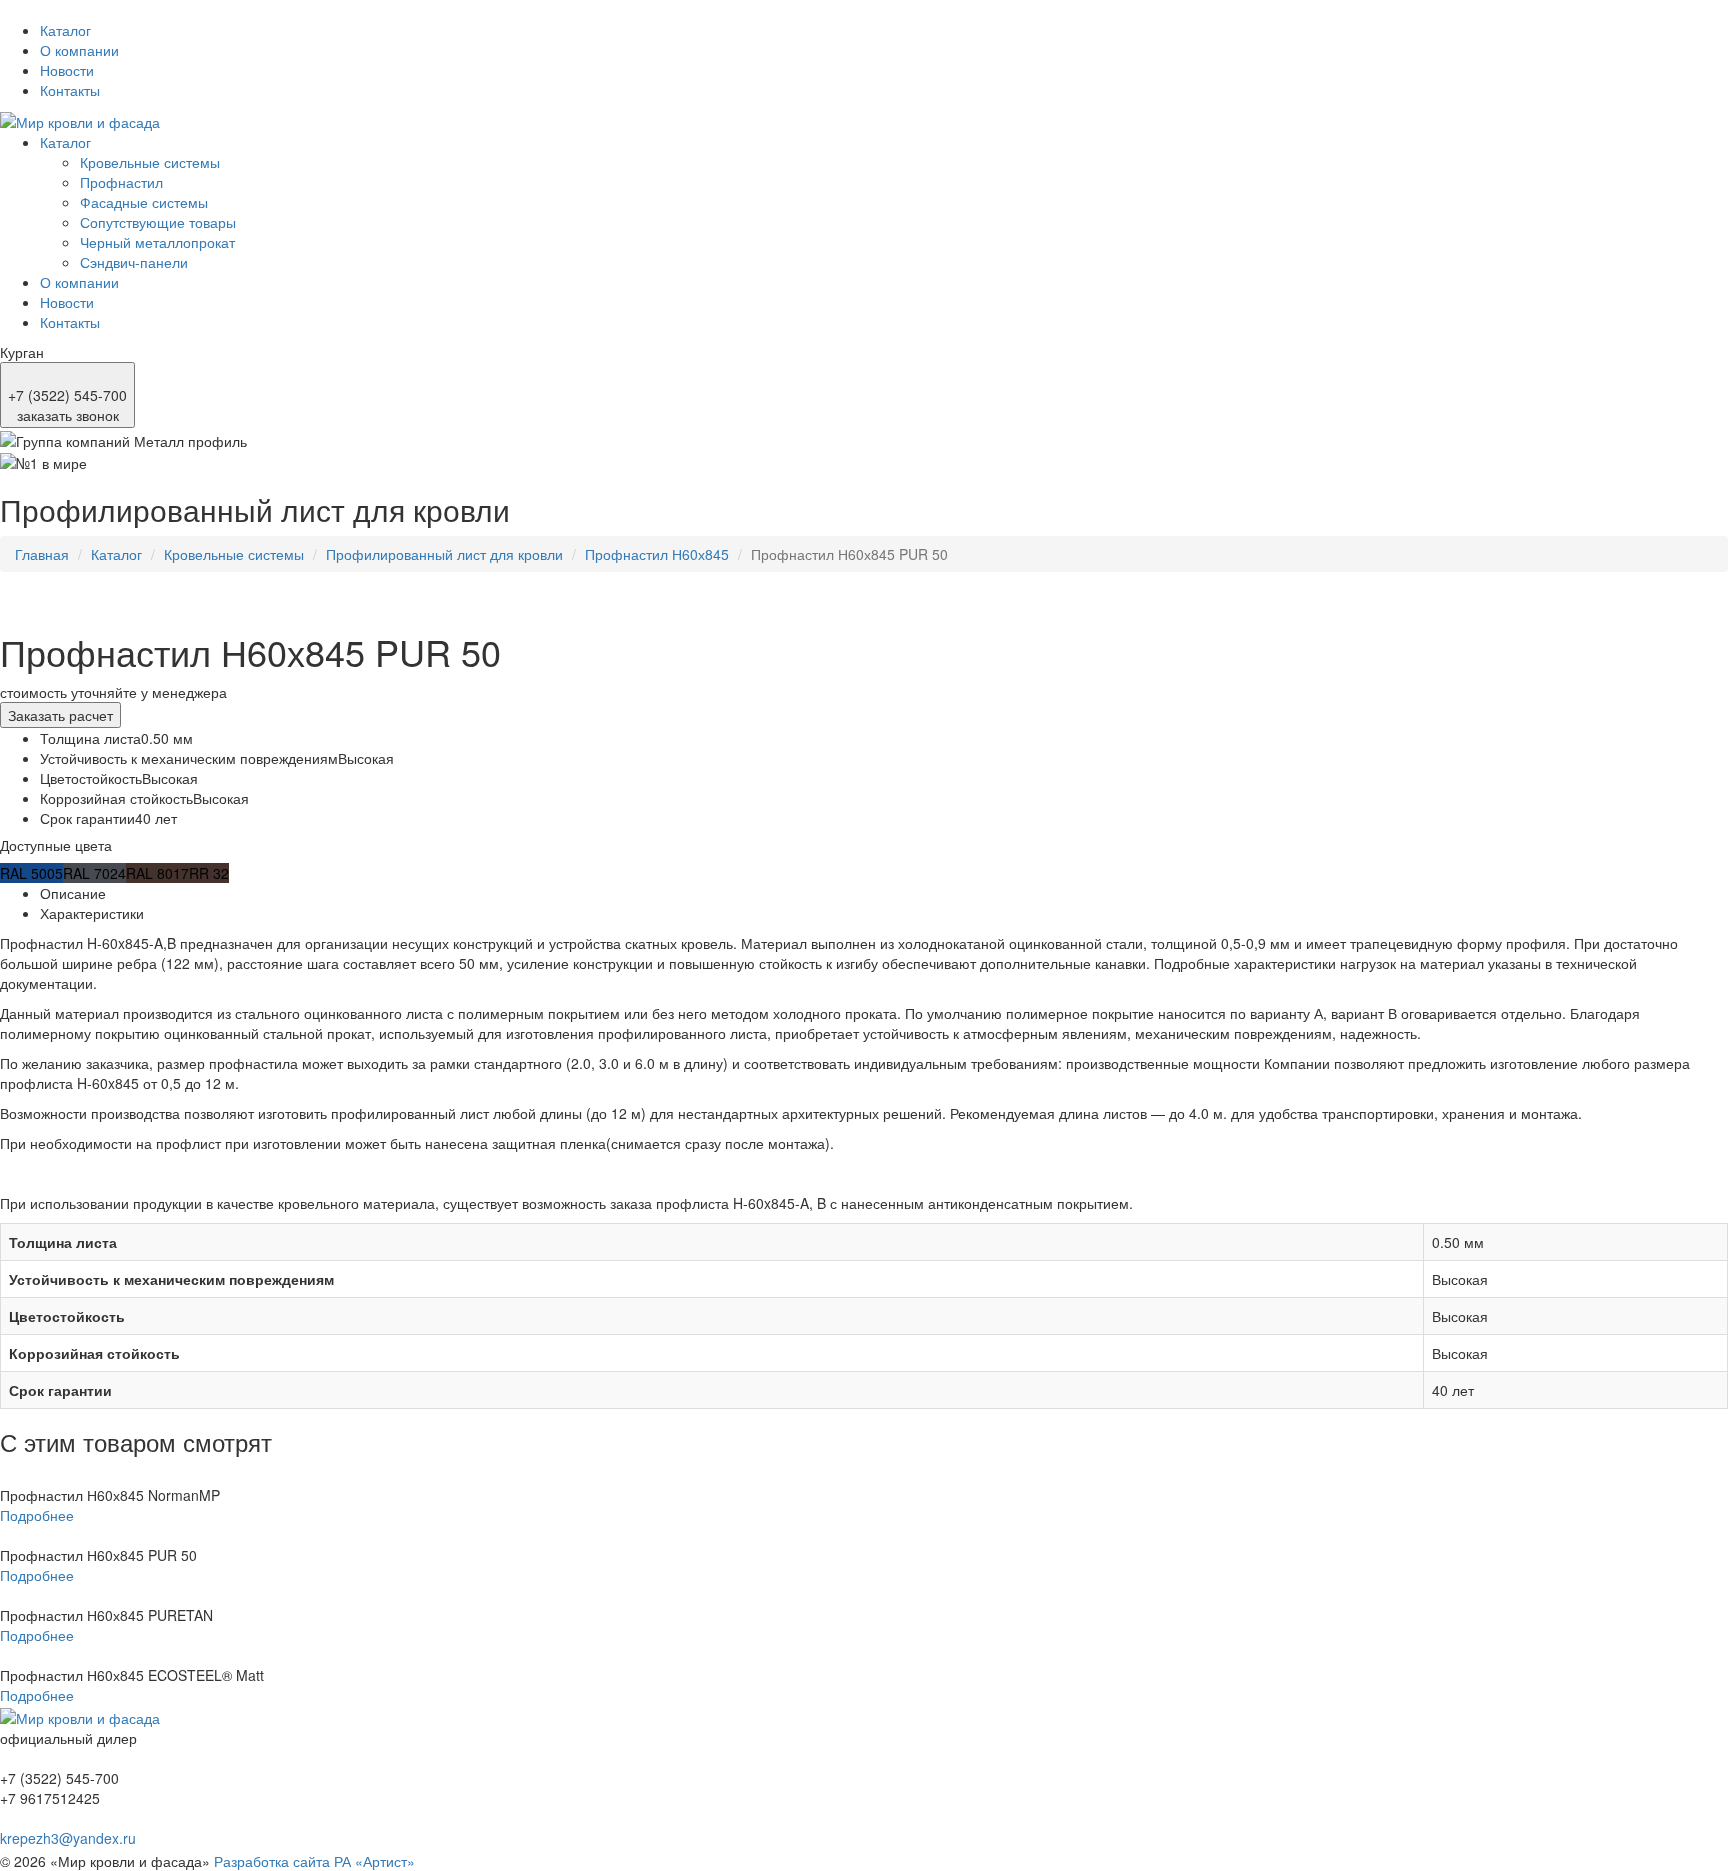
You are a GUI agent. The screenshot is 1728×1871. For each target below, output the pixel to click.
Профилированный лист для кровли (444, 554)
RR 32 (209, 873)
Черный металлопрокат (157, 242)
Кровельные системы (150, 162)
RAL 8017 (157, 873)
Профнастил (121, 182)
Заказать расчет (60, 715)
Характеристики (92, 913)
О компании (79, 50)
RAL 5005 (31, 873)
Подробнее (37, 1515)
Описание (73, 893)
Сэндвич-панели (134, 262)
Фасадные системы (144, 202)
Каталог (65, 30)
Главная (42, 554)
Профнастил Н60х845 (657, 554)
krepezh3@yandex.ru (68, 1838)
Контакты (70, 90)
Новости (67, 70)
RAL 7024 (94, 873)
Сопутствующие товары (158, 222)
